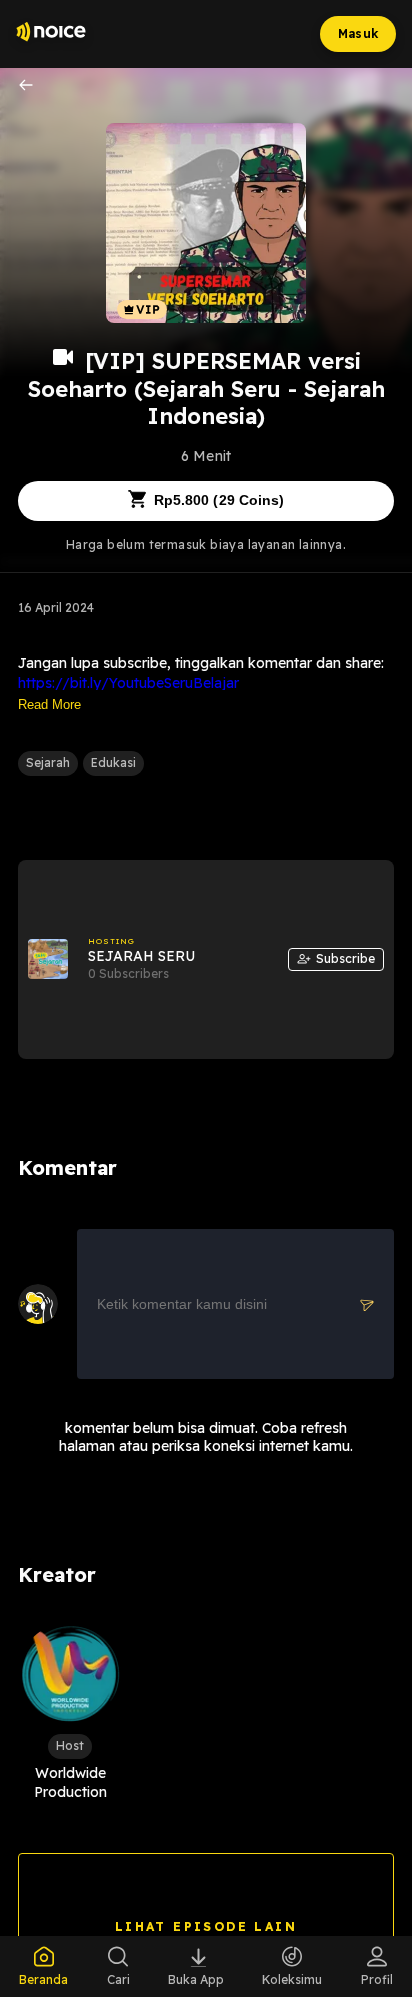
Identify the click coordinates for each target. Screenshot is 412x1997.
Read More (49, 704)
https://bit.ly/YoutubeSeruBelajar (128, 683)
